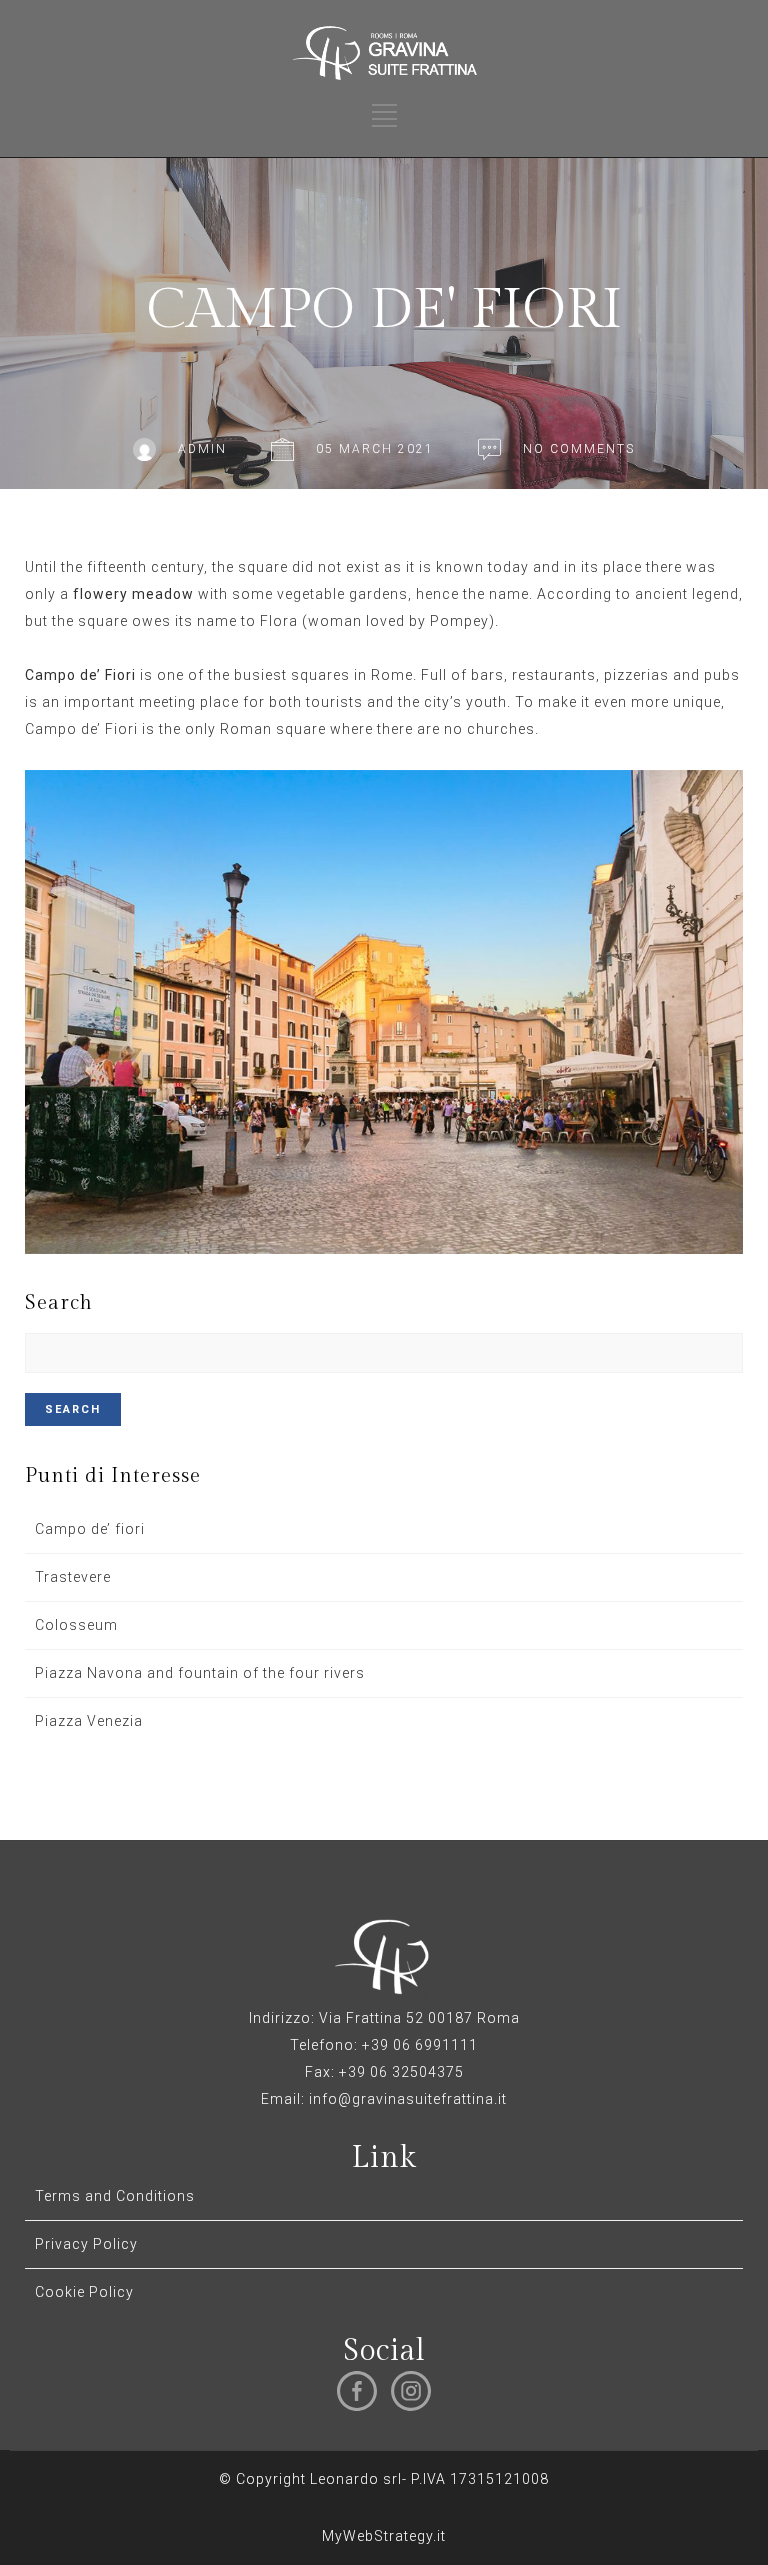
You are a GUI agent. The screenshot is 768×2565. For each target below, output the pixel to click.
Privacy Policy (86, 2244)
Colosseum (76, 1625)
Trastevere (73, 1577)
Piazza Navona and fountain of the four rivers (200, 1673)
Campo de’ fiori (90, 1529)
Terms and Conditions (115, 2196)
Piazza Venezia (89, 1721)
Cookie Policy (84, 2292)
